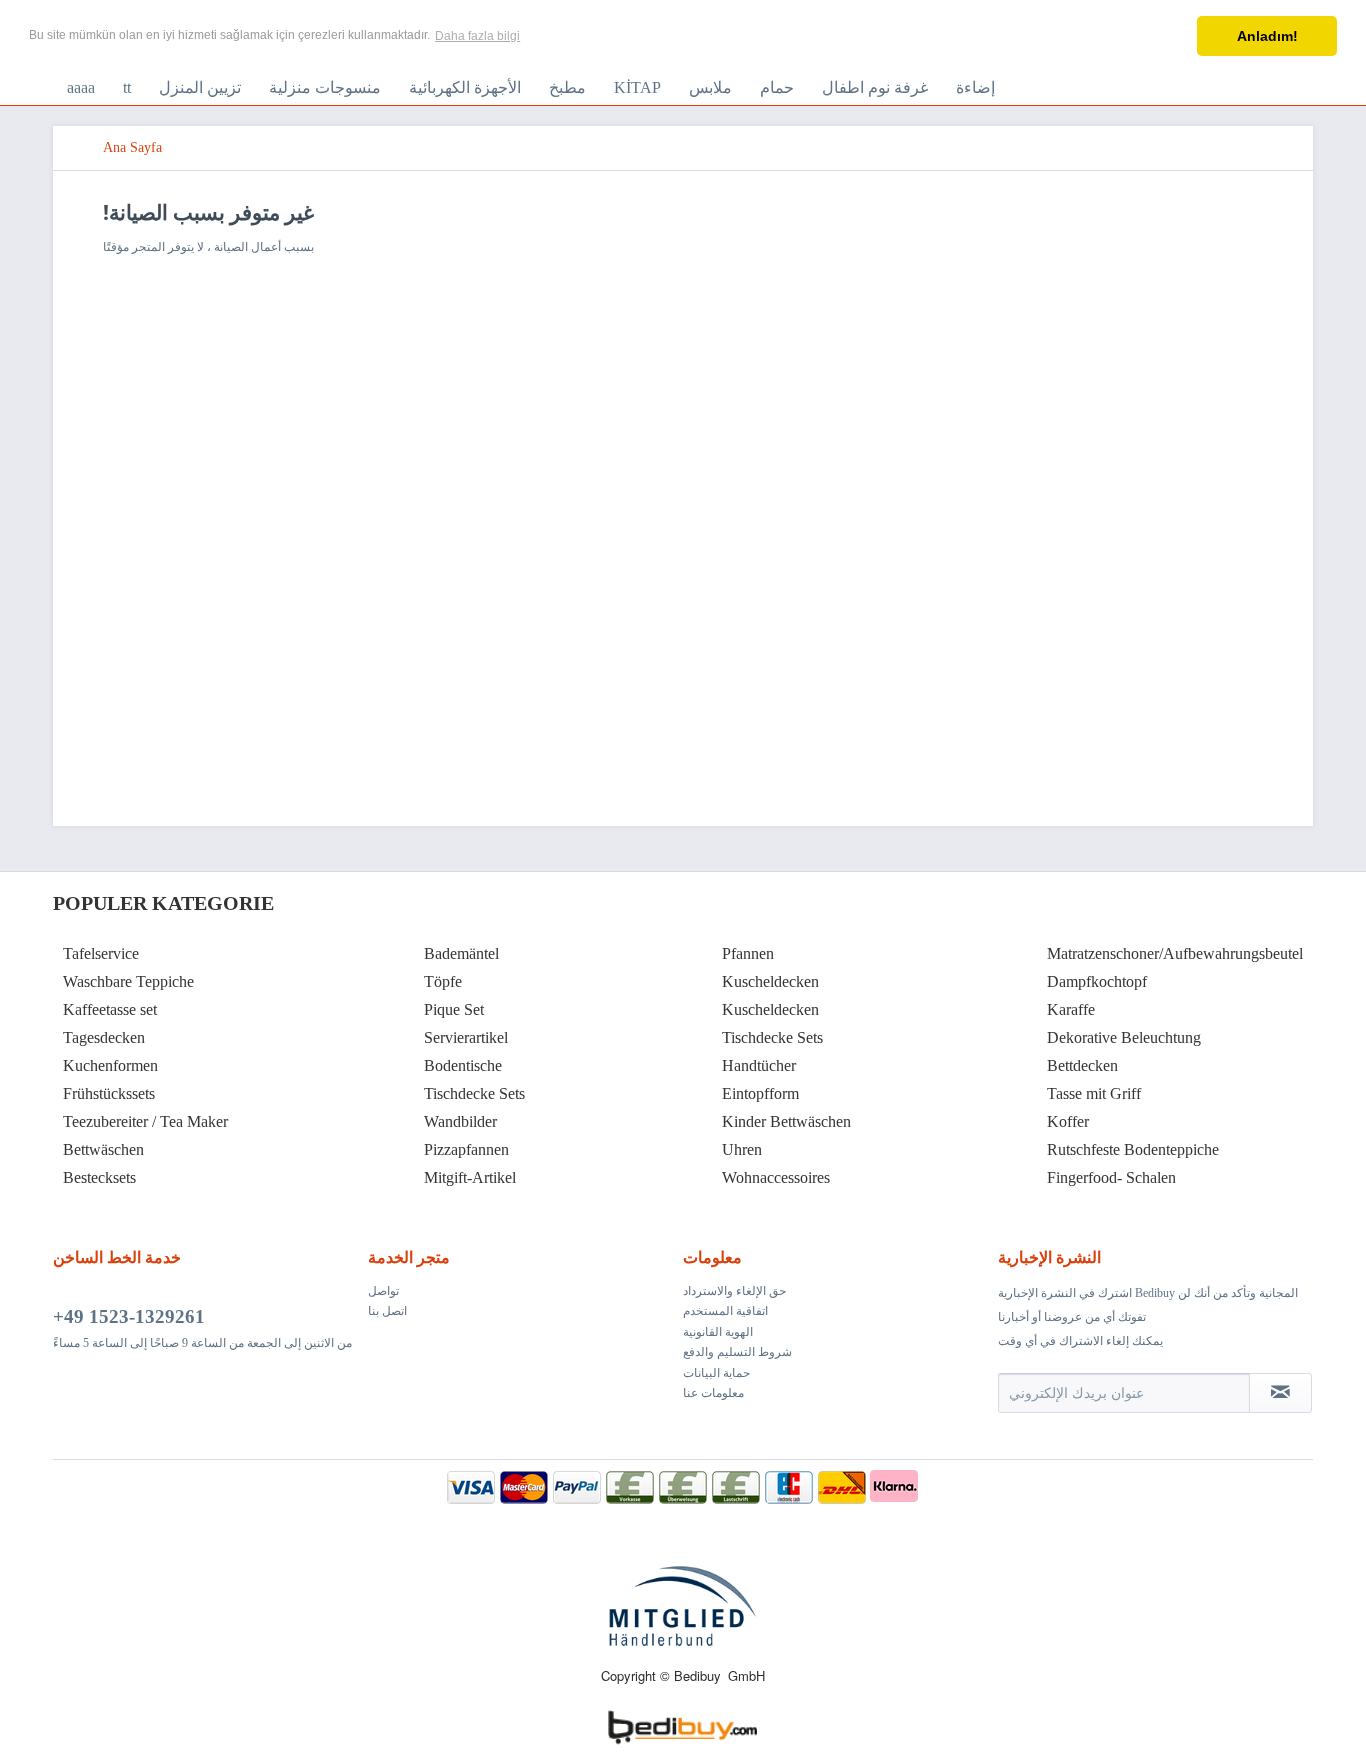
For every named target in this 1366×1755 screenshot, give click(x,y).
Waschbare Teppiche (128, 981)
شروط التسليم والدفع (737, 1352)
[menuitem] (81, 88)
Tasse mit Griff (1094, 1093)
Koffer (1068, 1121)
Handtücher (759, 1065)
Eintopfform (760, 1093)
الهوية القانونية (718, 1332)
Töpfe (443, 981)
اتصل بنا (387, 1311)
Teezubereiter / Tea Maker (145, 1121)
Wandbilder (460, 1121)
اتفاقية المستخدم (725, 1311)
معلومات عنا (713, 1393)
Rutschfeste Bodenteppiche (1133, 1149)
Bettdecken (1082, 1065)
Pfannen (748, 953)
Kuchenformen (110, 1065)
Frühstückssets (109, 1093)
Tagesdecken (104, 1037)
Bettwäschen (103, 1149)
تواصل (383, 1291)
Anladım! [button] (1267, 36)
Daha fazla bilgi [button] (477, 36)
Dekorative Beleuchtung (1124, 1037)
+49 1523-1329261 (129, 1316)
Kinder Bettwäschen (786, 1121)
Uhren (742, 1149)
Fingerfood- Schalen (1111, 1177)
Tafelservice (101, 953)
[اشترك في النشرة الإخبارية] (1280, 1393)
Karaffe (1071, 1009)
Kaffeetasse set (110, 1009)
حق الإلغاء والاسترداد (734, 1291)
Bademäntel (461, 953)
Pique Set (454, 1009)
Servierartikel (466, 1037)
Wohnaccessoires (776, 1177)
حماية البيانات (716, 1373)
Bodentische (463, 1065)
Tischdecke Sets (474, 1093)
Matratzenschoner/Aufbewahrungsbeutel (1175, 953)
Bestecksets (99, 1177)
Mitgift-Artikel (470, 1177)
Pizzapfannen (466, 1149)
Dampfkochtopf (1097, 981)
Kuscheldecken (770, 981)
